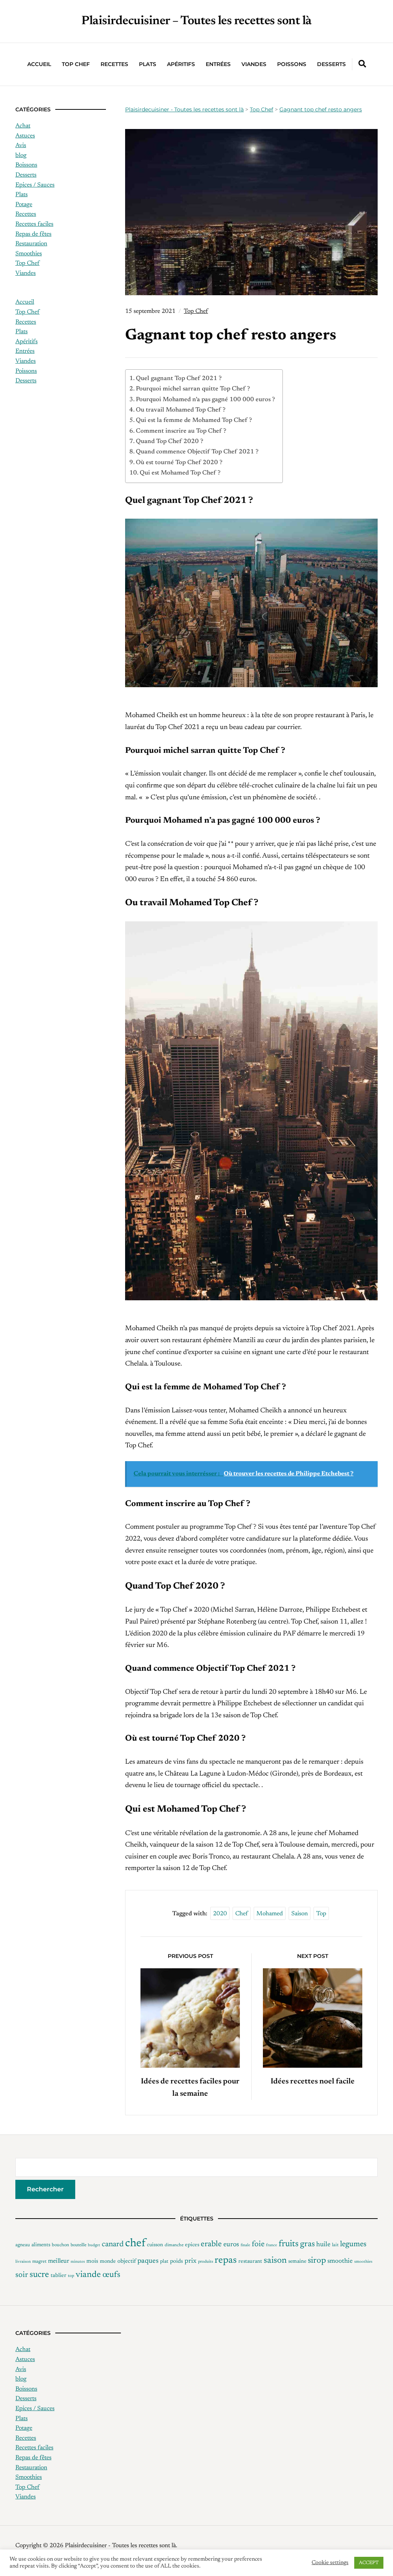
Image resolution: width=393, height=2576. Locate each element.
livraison (23, 2262)
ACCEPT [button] (369, 2563)
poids (177, 2261)
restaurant (250, 2262)
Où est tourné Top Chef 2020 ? (179, 463)
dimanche (174, 2245)
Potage (24, 205)
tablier (59, 2276)
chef (242, 1914)
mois (92, 2261)
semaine (297, 2262)
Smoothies (29, 254)
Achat (23, 126)
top (321, 1914)
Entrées (218, 64)
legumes (353, 2244)
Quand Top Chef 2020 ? (169, 441)
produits (206, 2262)
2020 (220, 1914)
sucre (39, 2275)
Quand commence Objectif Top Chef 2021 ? (197, 452)
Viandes (254, 64)
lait (335, 2245)
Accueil (39, 64)
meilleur (59, 2261)
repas (226, 2260)
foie (258, 2244)
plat (164, 2261)
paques (148, 2261)
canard (113, 2244)
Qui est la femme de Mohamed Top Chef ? (194, 420)
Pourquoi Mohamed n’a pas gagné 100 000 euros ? (205, 400)
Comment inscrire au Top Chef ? (181, 431)
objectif (127, 2261)
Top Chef (76, 64)
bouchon (60, 2245)
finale (245, 2245)
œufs (111, 2275)
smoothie (340, 2261)
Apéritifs (181, 64)
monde (108, 2262)
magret (39, 2262)
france (272, 2245)
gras (307, 2244)
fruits (289, 2244)
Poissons (292, 64)
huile (323, 2245)
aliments (41, 2245)
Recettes (114, 64)
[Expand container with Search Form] (362, 64)
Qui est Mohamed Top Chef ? (180, 473)
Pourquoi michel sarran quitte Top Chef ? (193, 389)
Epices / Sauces (35, 185)
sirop (317, 2261)
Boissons (26, 165)
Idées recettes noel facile (313, 2082)
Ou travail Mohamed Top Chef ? (181, 410)
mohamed (270, 1914)
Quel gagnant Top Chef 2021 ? (179, 379)
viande (88, 2275)
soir (22, 2275)
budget (94, 2245)
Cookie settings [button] (330, 2563)
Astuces (25, 136)
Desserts (331, 64)
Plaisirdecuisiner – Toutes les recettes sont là (196, 21)
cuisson (155, 2245)
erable (211, 2244)
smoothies (363, 2262)
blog (21, 155)
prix (191, 2261)
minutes (78, 2262)
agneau (23, 2245)
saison (300, 1914)
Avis (21, 145)
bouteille (78, 2245)
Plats (148, 64)
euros (231, 2245)
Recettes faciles (34, 224)
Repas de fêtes (33, 234)
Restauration (31, 244)
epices (192, 2245)
